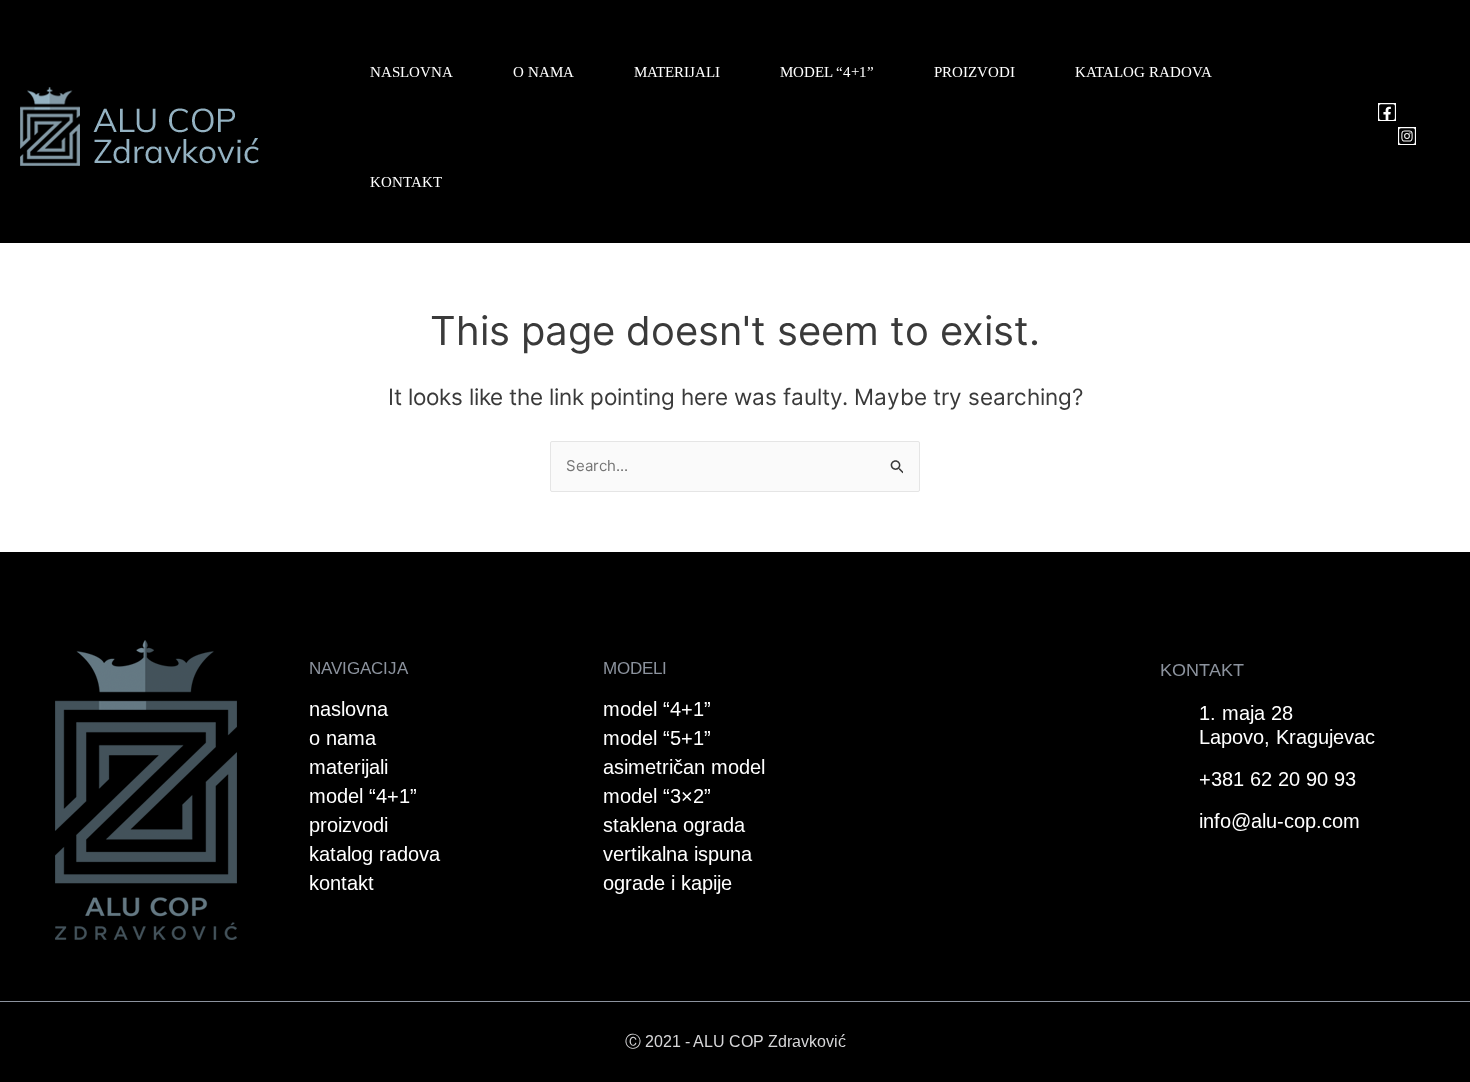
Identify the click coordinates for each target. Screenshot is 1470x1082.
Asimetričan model (684, 767)
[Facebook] (1387, 112)
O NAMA (543, 72)
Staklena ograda (674, 825)
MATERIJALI (677, 72)
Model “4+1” (657, 709)
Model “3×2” (657, 796)
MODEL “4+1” (827, 72)
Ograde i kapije (667, 883)
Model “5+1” (657, 738)
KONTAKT (406, 182)
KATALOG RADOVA (1143, 72)
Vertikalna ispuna (677, 854)
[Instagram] (1407, 136)
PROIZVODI (974, 72)
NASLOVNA (411, 72)
